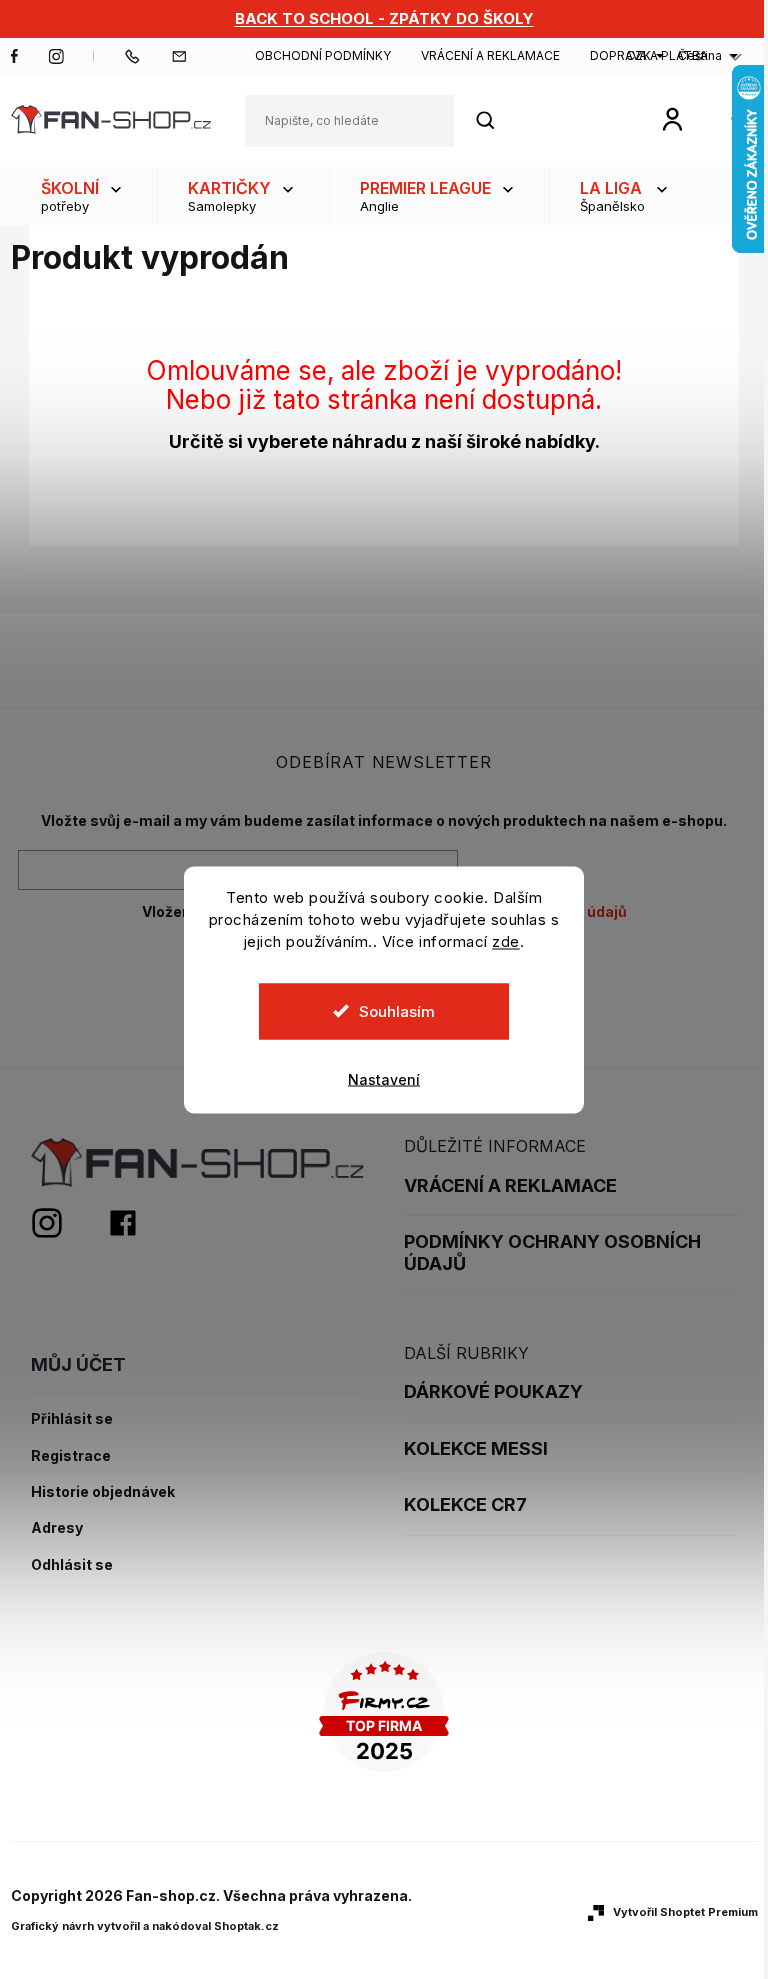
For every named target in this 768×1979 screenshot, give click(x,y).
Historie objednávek (103, 1492)
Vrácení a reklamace (490, 55)
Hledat (496, 120)
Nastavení (384, 1078)
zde (506, 940)
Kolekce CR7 (465, 1504)
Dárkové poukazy (493, 1391)
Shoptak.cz (246, 1926)
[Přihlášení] (672, 118)
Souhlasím (397, 1010)
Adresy (57, 1528)
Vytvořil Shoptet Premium (685, 1912)
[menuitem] (84, 196)
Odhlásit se (72, 1565)
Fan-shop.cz (15, 56)
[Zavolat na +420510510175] (147, 56)
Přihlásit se (72, 1419)
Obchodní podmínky (323, 55)
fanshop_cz (56, 56)
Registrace (71, 1456)
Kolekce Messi (476, 1448)
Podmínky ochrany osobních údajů (552, 1252)
